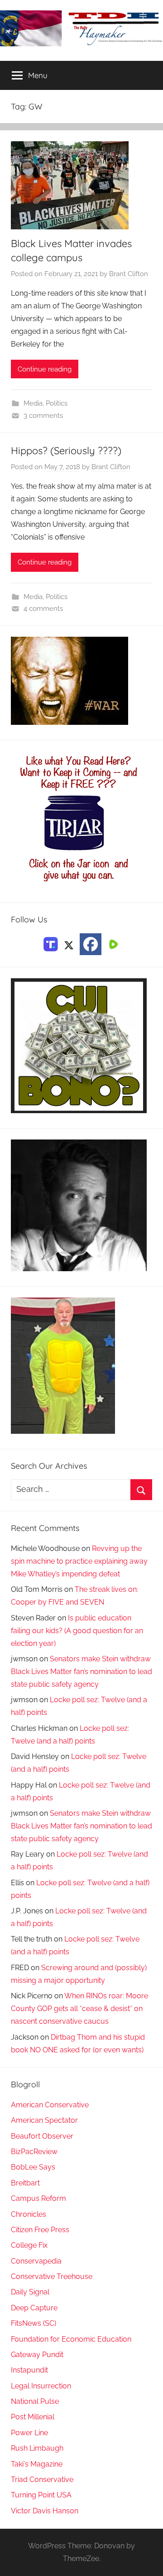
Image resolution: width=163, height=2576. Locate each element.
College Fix (29, 2245)
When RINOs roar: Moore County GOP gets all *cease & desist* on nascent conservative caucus (79, 2009)
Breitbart (25, 2183)
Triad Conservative (42, 2479)
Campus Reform (38, 2198)
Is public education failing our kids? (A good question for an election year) (77, 1631)
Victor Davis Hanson (45, 2511)
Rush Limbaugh (37, 2448)
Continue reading (45, 369)
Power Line (29, 2433)
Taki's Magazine (37, 2464)
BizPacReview (34, 2152)
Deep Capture (34, 2308)
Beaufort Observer (42, 2136)
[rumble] (112, 944)
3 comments (43, 416)
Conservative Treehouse (52, 2276)
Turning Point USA (41, 2495)
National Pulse (35, 2401)
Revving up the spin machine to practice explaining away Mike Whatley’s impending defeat (79, 1561)
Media (33, 403)
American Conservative (50, 2105)
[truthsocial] (51, 944)
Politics (57, 403)
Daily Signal (30, 2292)
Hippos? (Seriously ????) (66, 451)
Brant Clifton (129, 274)
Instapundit (29, 2370)
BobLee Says (33, 2167)
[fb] (91, 944)
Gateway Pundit (37, 2355)
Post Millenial (33, 2417)
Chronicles (29, 2214)
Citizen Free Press (40, 2230)
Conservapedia (36, 2261)
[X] (69, 944)
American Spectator (44, 2120)
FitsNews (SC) (34, 2323)
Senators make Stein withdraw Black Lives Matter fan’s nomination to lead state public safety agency (81, 1672)
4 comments (43, 609)
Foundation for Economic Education (71, 2339)
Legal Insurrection (41, 2386)
